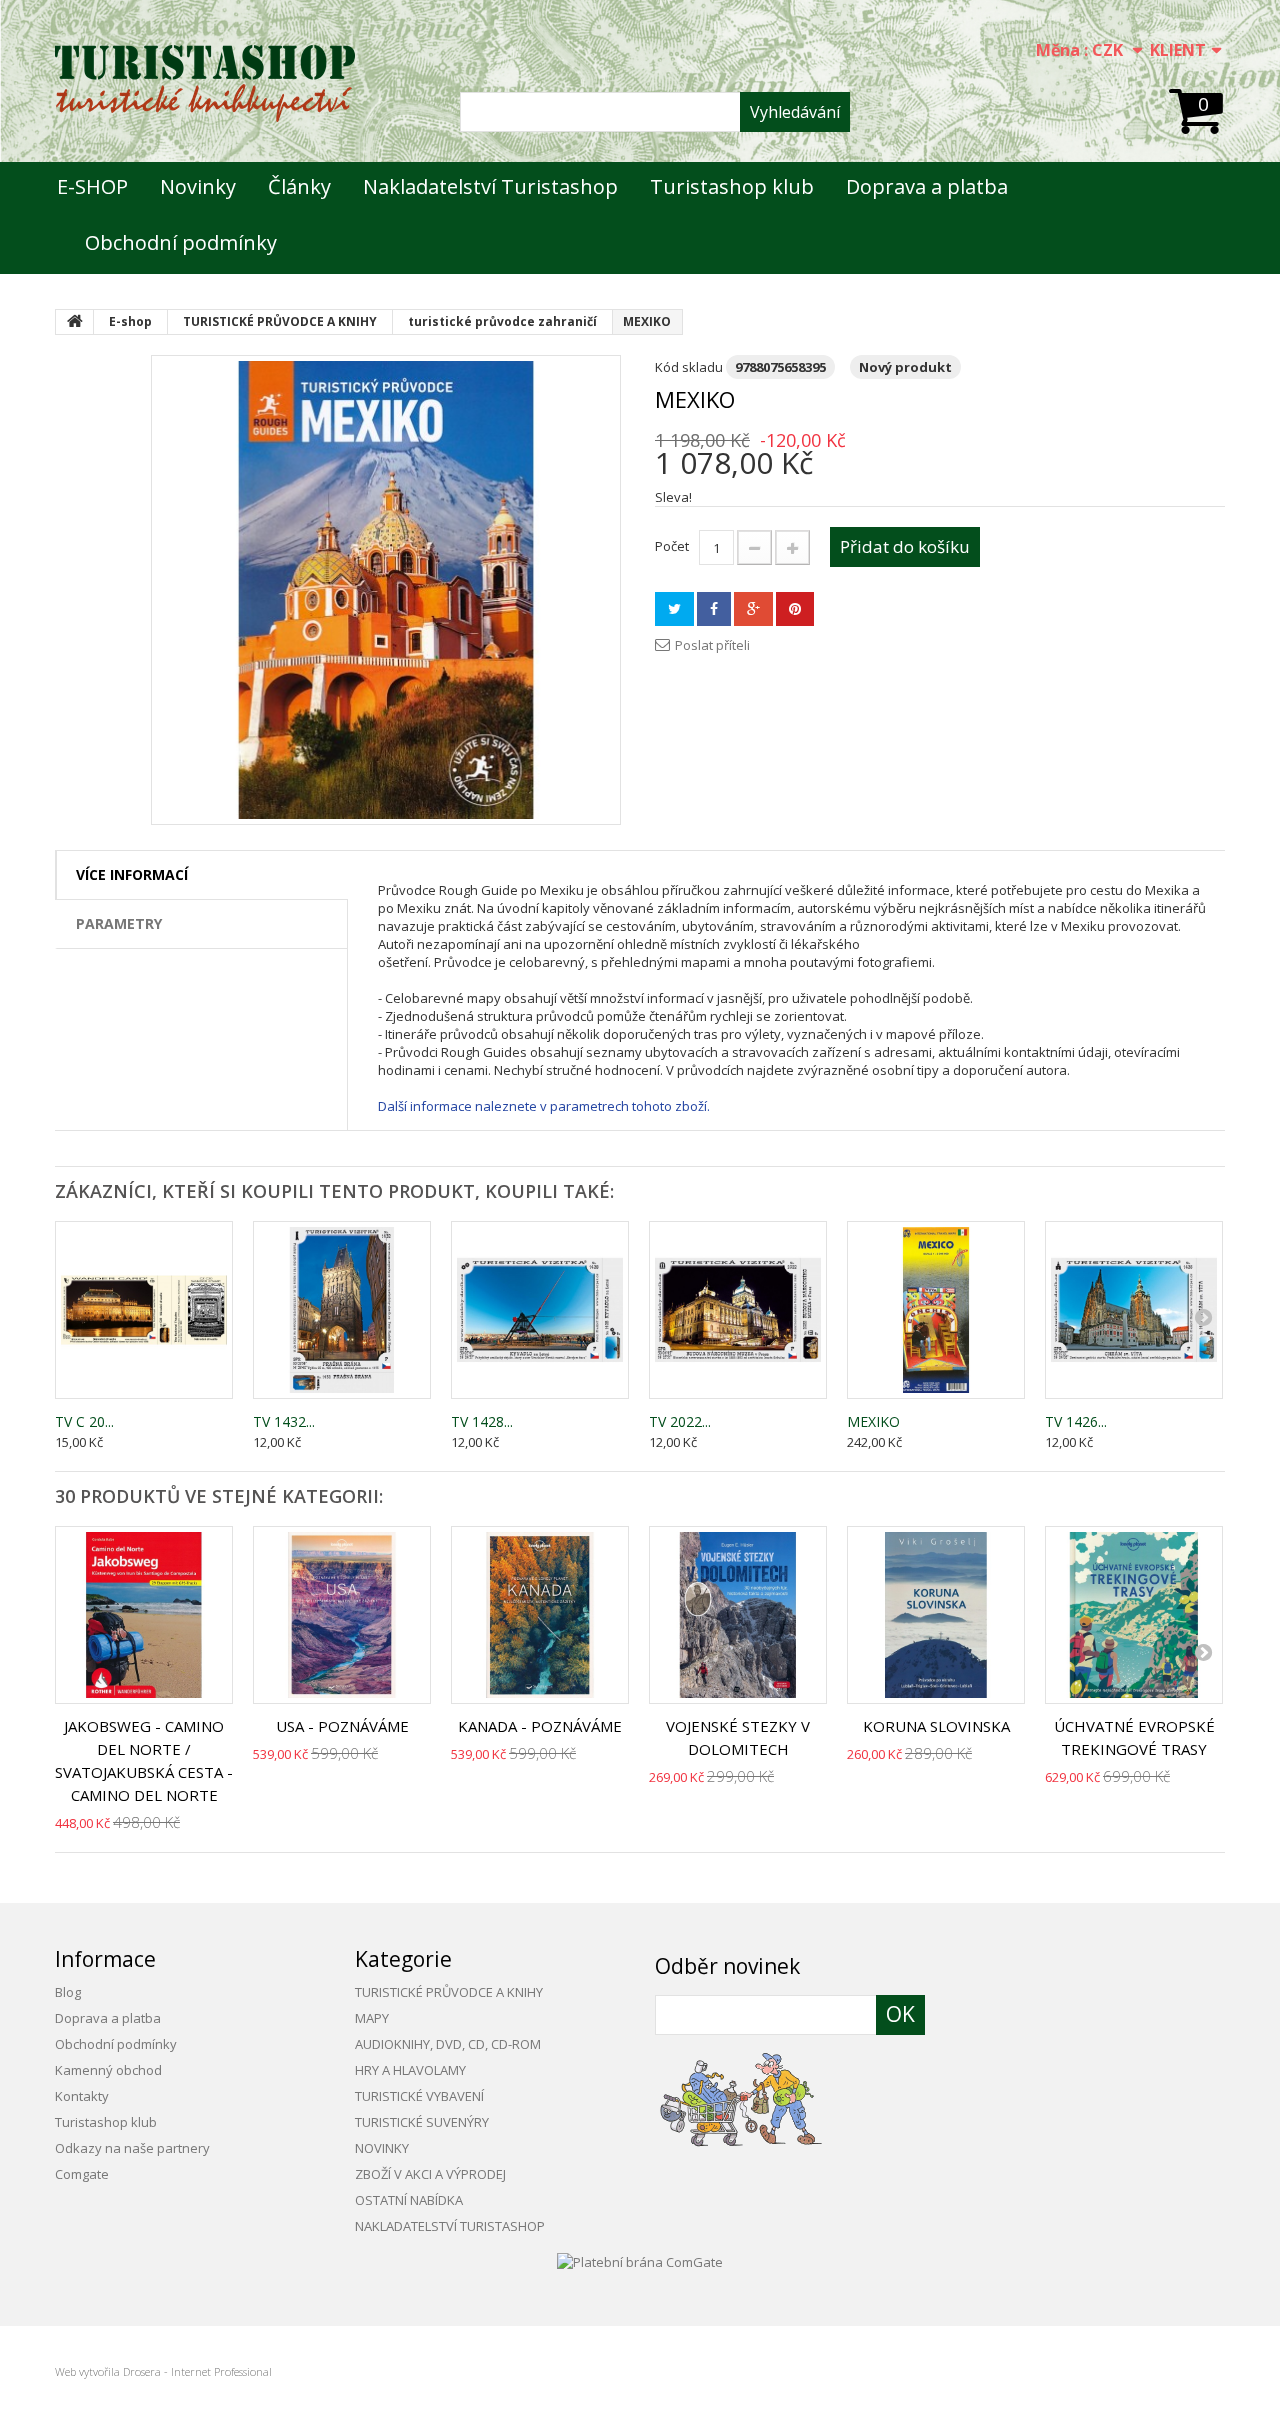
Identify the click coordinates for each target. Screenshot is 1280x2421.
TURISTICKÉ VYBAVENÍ (419, 2096)
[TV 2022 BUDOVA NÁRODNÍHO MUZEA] (738, 1310)
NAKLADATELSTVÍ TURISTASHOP (450, 2226)
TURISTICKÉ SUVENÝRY (422, 2122)
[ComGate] (640, 2260)
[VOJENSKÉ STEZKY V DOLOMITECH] (738, 1615)
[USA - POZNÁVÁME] (342, 1615)
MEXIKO (873, 1421)
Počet (672, 546)
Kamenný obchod (108, 2070)
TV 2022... (680, 1421)
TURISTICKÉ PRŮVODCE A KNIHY (449, 1992)
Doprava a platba (927, 186)
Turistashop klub (732, 186)
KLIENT (1178, 50)
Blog (68, 1992)
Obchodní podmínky (181, 242)
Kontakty (82, 2096)
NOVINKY (382, 2148)
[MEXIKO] (386, 590)
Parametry (119, 923)
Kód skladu (689, 367)
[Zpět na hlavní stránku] (75, 322)
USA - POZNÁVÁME (342, 1726)
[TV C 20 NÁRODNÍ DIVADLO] (144, 1310)
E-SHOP (92, 186)
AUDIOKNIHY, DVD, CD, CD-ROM (448, 2044)
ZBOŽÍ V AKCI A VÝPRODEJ (430, 2174)
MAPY (372, 2018)
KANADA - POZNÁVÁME (540, 1726)
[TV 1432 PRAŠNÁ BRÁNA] (342, 1310)
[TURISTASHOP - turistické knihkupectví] (205, 83)
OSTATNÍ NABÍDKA (409, 2200)
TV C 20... (84, 1421)
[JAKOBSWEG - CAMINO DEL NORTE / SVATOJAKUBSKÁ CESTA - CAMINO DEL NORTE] (144, 1615)
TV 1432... (284, 1421)
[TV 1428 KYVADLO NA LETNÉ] (540, 1310)
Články (299, 186)
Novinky (198, 186)
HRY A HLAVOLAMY (410, 2070)
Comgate (82, 2174)
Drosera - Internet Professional (197, 2371)
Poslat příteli (712, 645)
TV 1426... (1076, 1421)
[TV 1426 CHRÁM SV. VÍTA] (1134, 1310)
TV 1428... (482, 1421)
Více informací (132, 874)
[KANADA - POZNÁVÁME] (540, 1615)
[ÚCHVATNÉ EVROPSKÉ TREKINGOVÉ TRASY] (1134, 1615)
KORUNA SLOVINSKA (936, 1726)
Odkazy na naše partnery (132, 2148)
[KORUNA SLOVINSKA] (936, 1615)
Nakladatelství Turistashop (490, 186)
